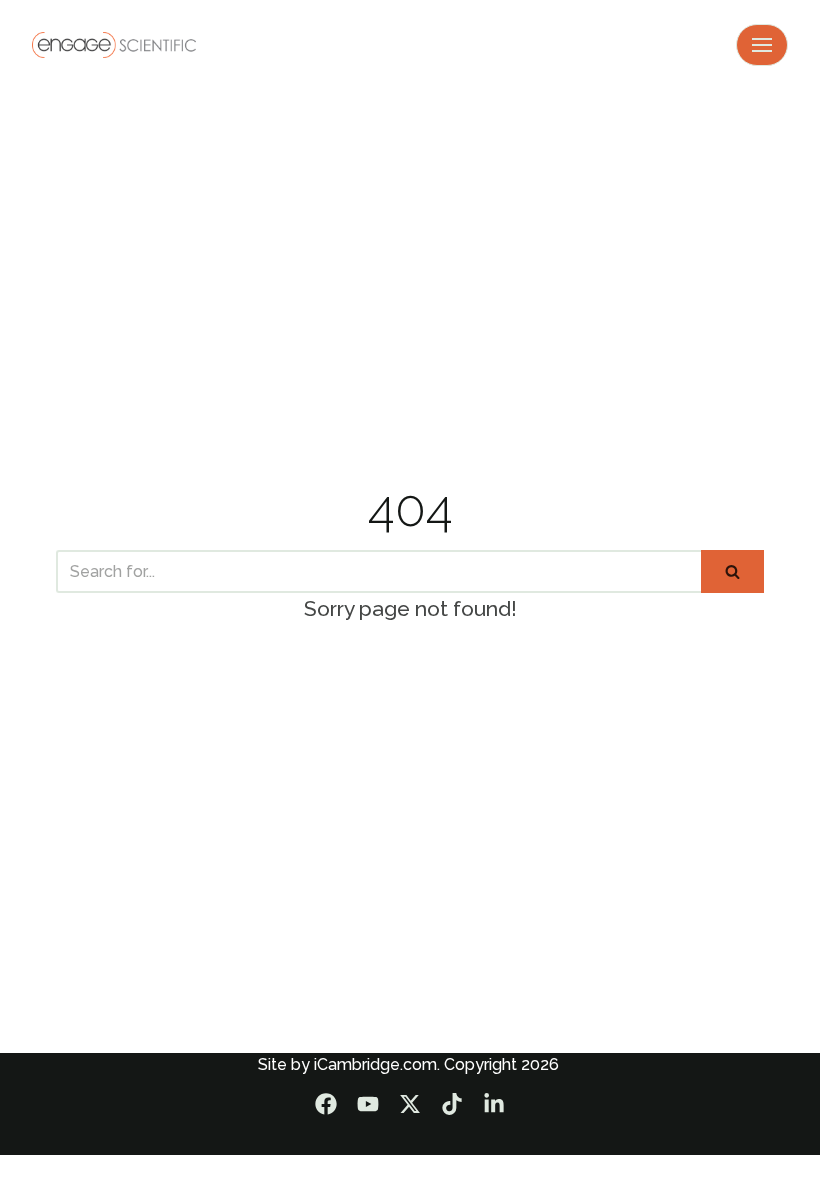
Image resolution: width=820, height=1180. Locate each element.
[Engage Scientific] (114, 44)
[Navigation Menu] (762, 45)
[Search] (732, 571)
